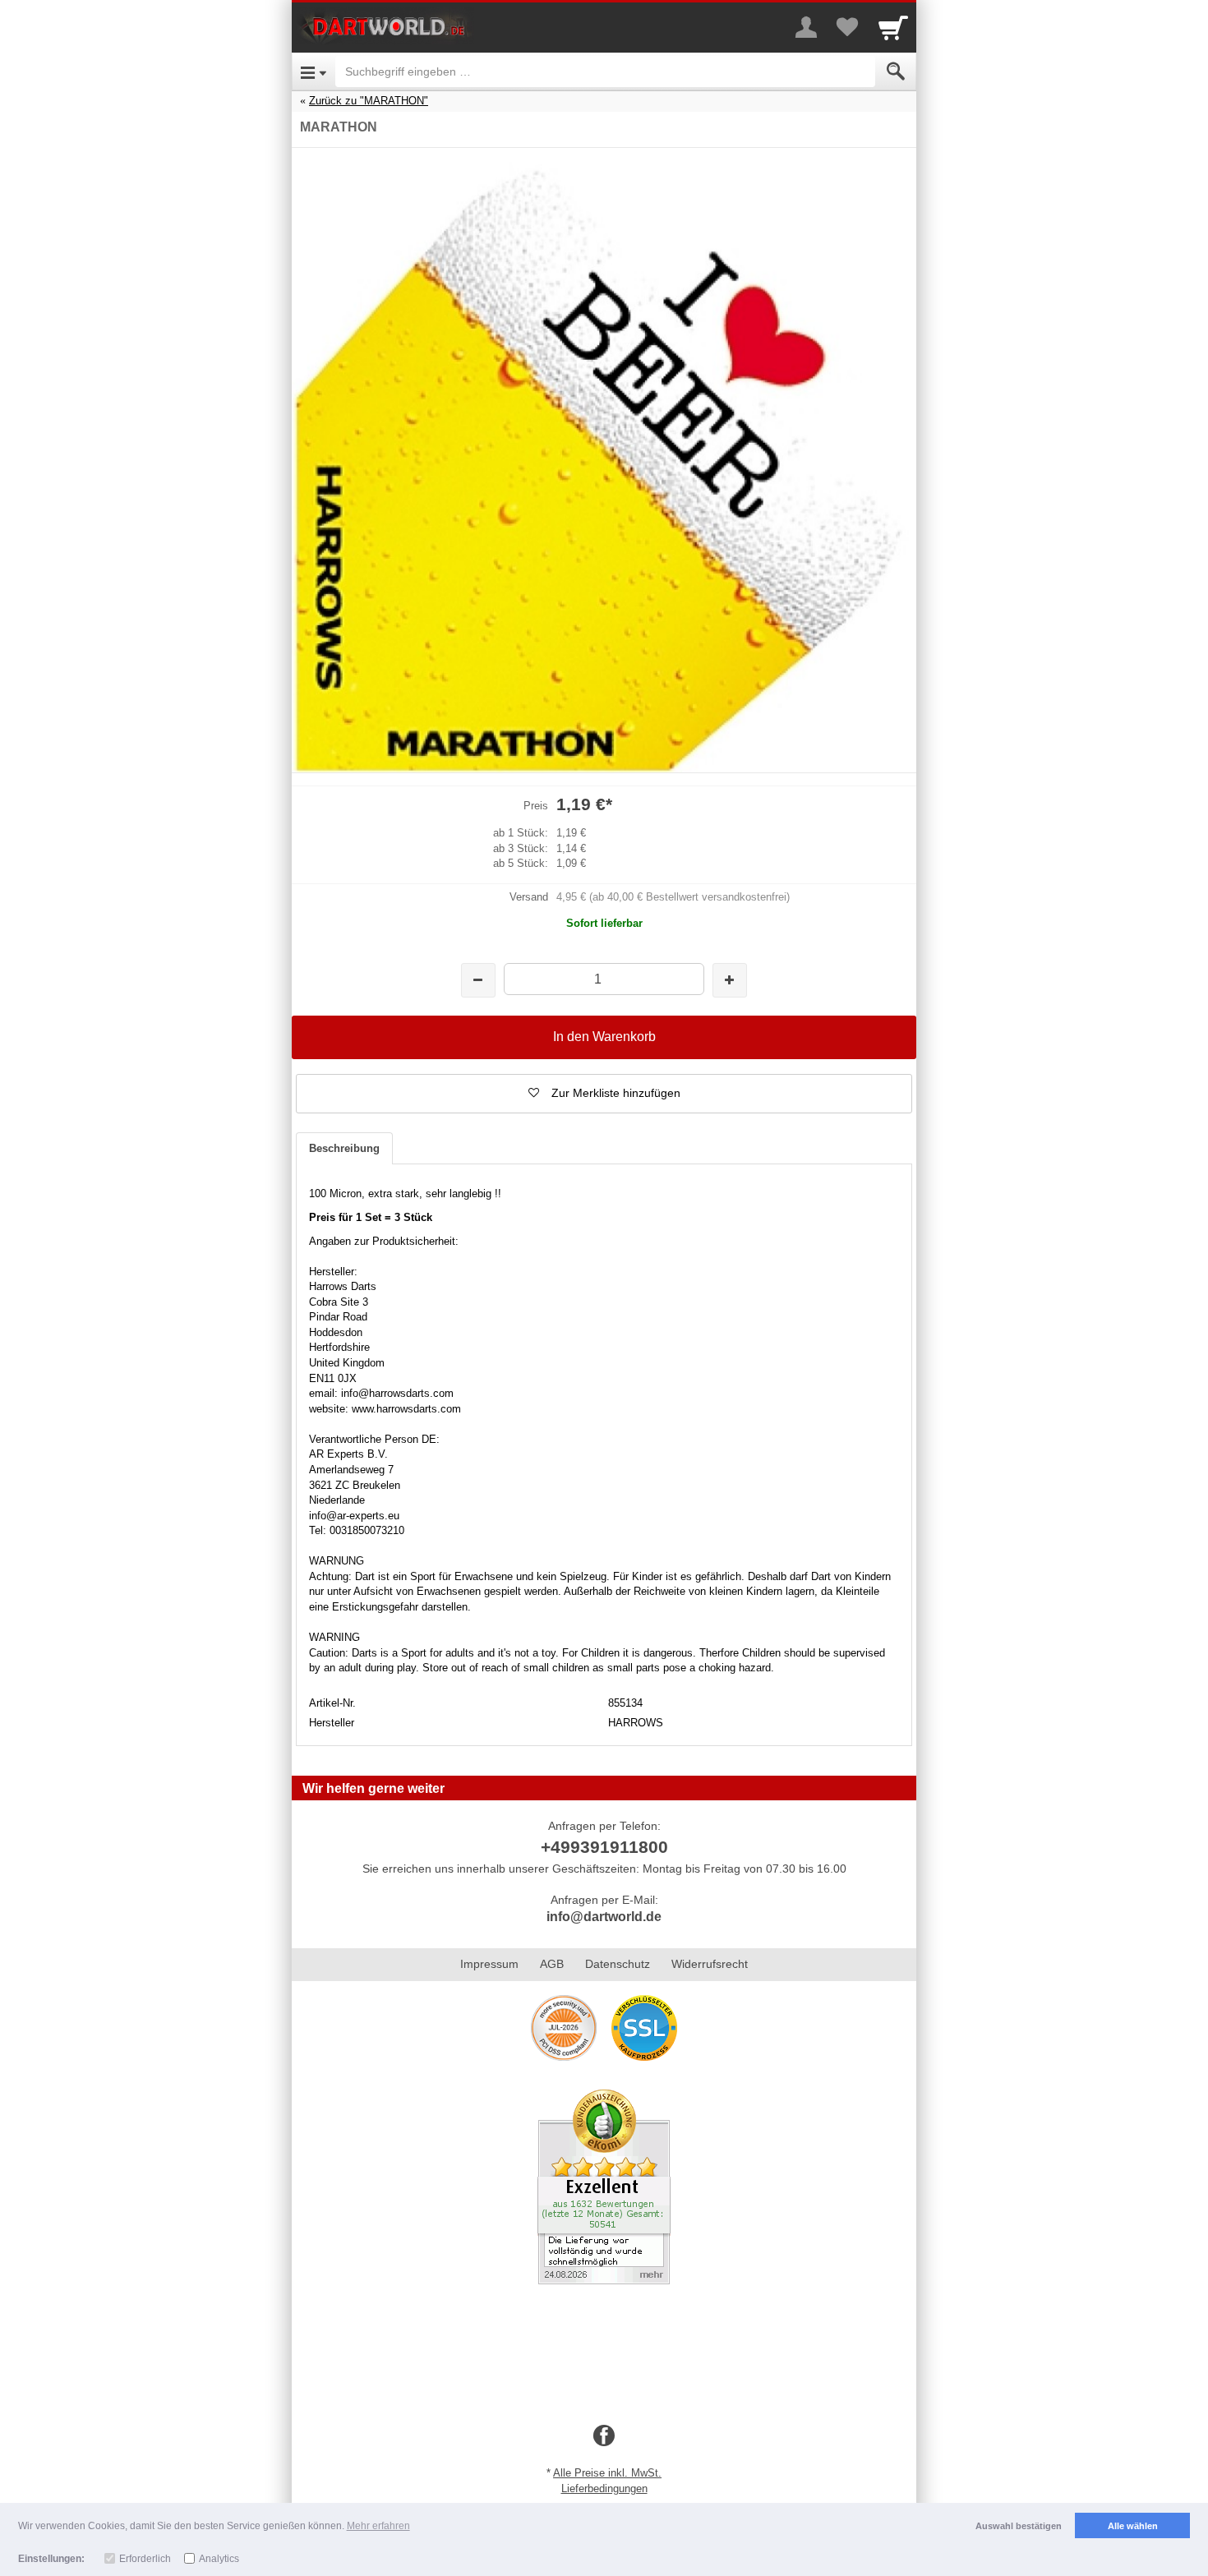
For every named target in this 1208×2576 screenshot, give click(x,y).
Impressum (489, 1964)
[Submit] (896, 71)
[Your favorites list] (847, 27)
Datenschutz (618, 1964)
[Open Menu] (314, 71)
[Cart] (893, 27)
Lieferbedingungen (604, 2488)
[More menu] (806, 27)
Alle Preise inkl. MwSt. (607, 2473)
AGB (552, 1964)
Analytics (219, 2559)
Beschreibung (344, 1148)
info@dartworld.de (604, 1917)
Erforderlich (145, 2559)
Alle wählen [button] (1133, 2526)
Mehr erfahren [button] (378, 2526)
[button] (604, 1094)
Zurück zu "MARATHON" (369, 101)
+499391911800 (604, 1847)
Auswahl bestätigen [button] (1019, 2526)
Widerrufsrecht (710, 1964)
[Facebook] (604, 2436)
